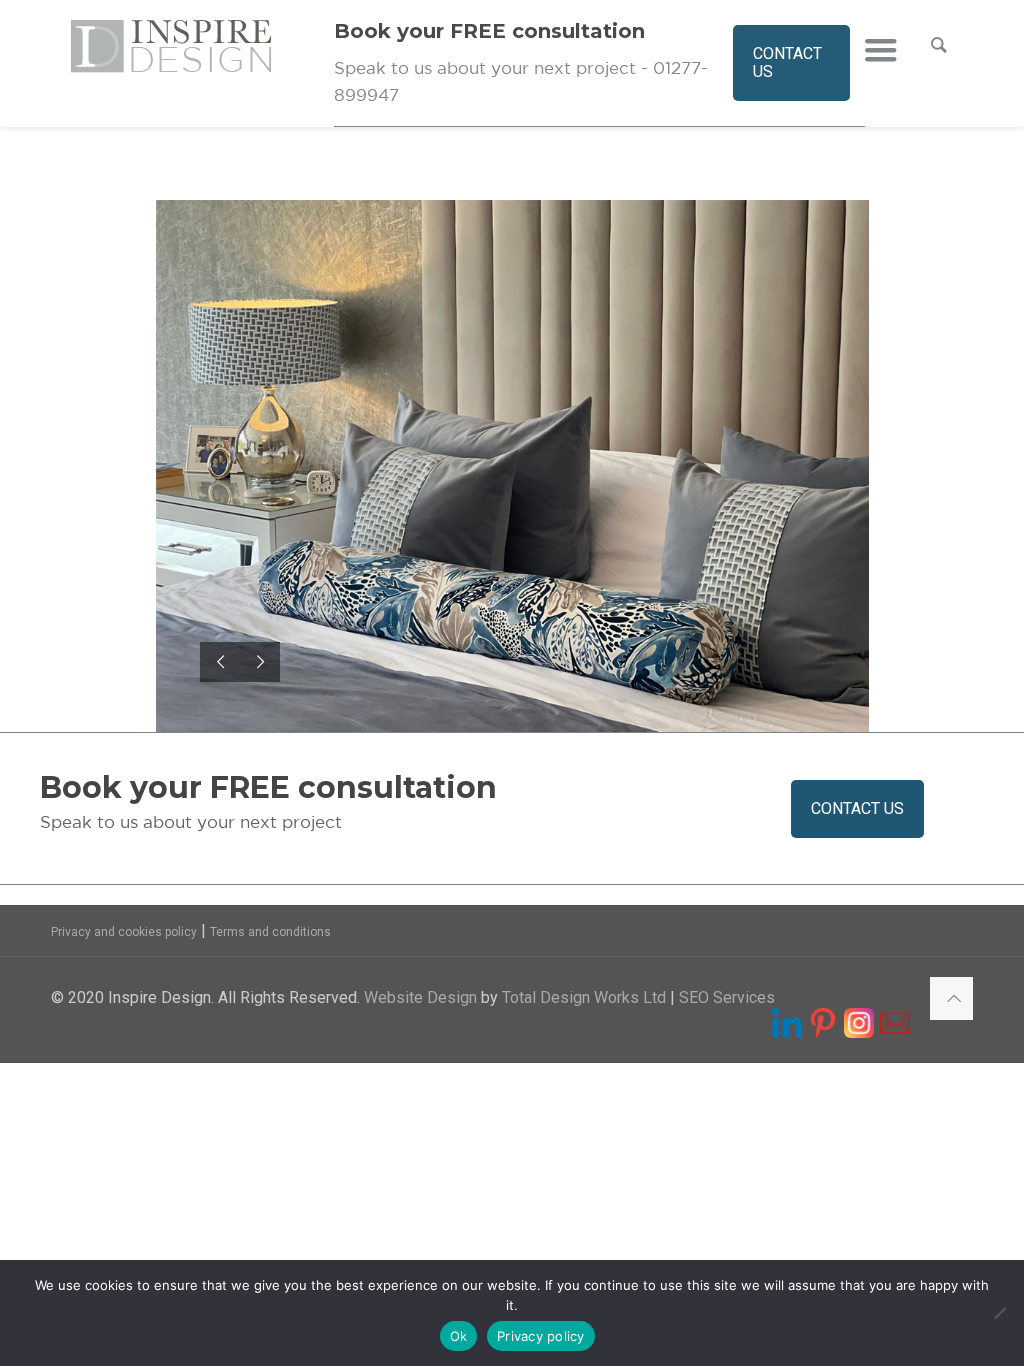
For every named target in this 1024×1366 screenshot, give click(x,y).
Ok (459, 1336)
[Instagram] (859, 1028)
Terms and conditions (270, 932)
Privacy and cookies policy (124, 932)
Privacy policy (541, 1336)
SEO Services (727, 997)
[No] (999, 1313)
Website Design (420, 997)
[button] (857, 809)
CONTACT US (787, 62)
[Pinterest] (823, 1028)
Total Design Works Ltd (584, 997)
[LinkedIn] (787, 1028)
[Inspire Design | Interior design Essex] (202, 64)
